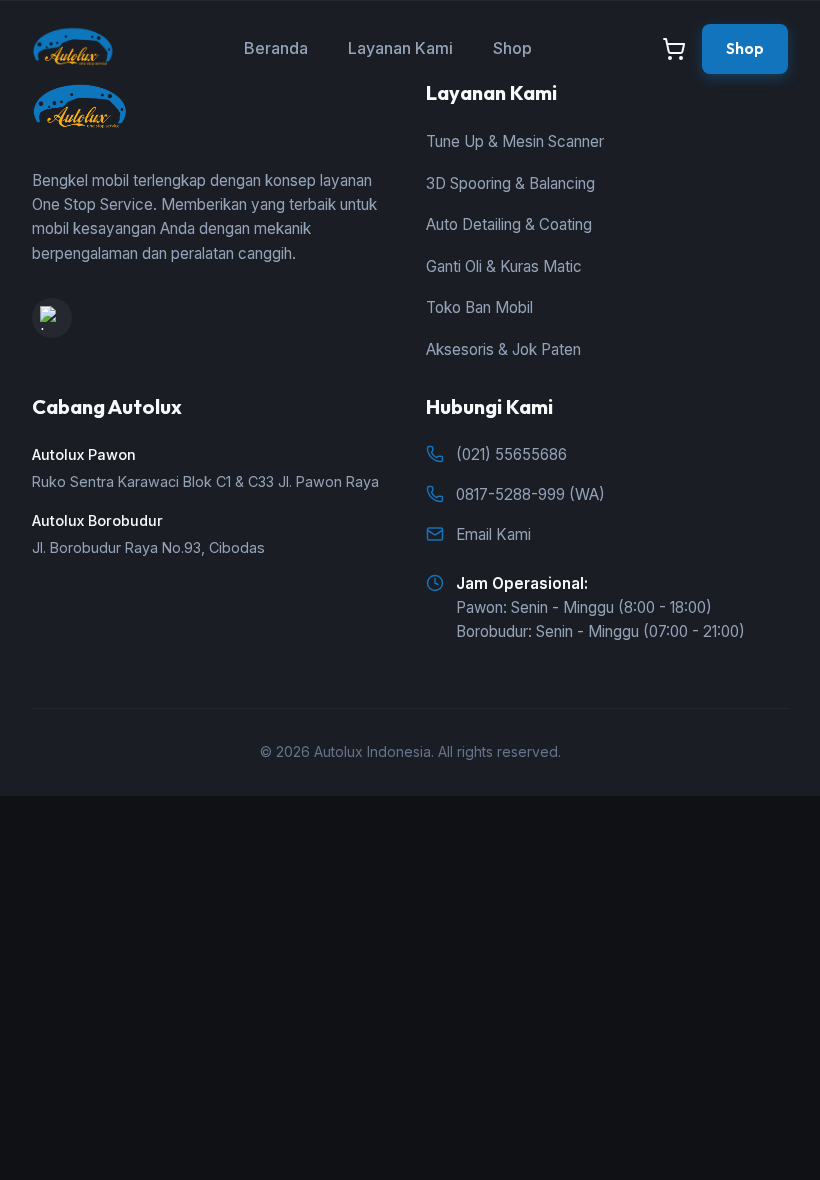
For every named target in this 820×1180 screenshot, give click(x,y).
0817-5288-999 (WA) (530, 494)
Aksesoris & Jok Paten (503, 349)
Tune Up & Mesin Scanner (515, 141)
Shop (512, 48)
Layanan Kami (400, 48)
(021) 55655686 (511, 454)
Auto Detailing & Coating (509, 224)
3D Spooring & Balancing (510, 183)
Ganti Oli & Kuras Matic (504, 266)
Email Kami (493, 534)
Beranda (276, 48)
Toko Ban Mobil (479, 307)
